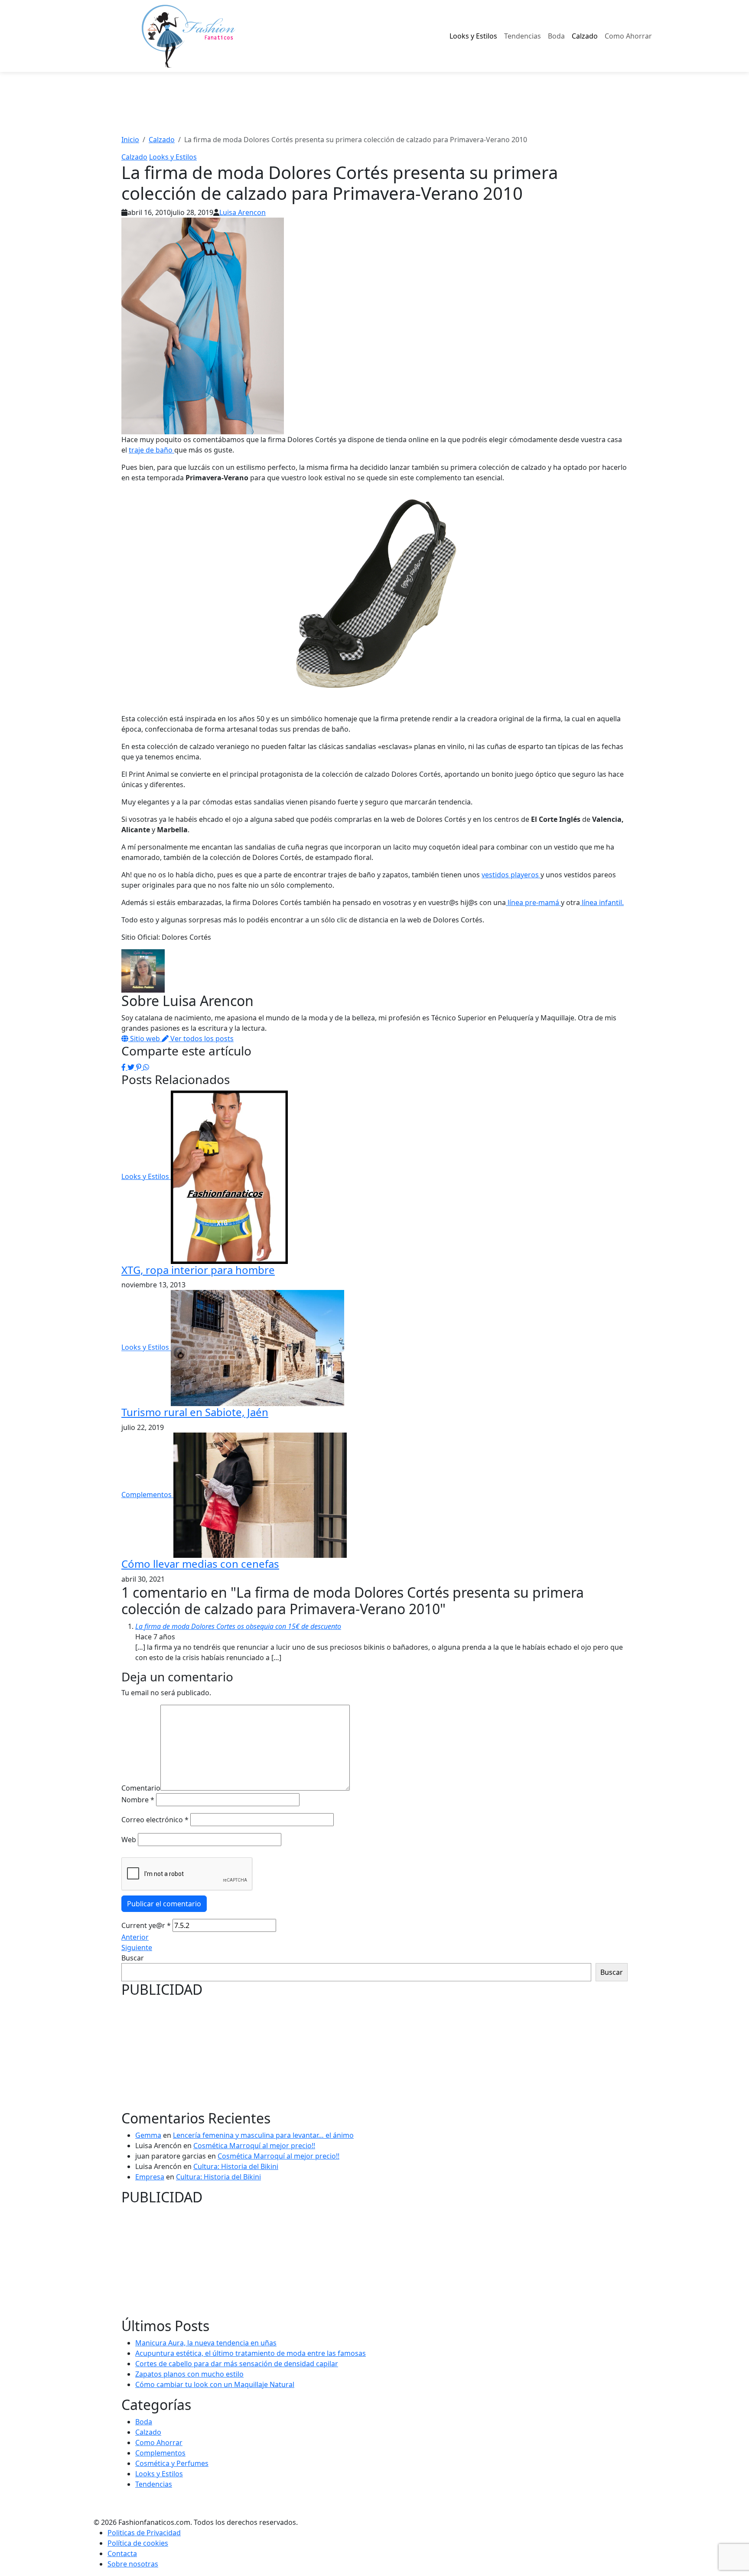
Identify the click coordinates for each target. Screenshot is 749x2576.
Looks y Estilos (473, 36)
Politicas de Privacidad (144, 2533)
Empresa (150, 2177)
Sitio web (145, 1039)
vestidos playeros (511, 875)
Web (129, 1840)
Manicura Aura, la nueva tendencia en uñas (206, 2343)
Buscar (133, 1958)
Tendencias (523, 36)
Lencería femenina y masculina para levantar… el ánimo (263, 2135)
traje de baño (151, 450)
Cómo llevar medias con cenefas (200, 1564)
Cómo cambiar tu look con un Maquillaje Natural (215, 2384)
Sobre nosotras (133, 2564)
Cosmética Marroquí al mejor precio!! (254, 2146)
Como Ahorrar (628, 36)
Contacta (122, 2553)
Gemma (148, 2135)
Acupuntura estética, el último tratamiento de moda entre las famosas (251, 2353)
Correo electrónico (155, 1820)
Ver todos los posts (201, 1039)
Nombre (138, 1800)
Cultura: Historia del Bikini (236, 2166)
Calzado (585, 36)
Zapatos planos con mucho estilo (189, 2374)
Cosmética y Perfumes (172, 2463)
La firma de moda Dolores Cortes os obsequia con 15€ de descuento (238, 1626)
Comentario (141, 1788)
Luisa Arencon (243, 212)
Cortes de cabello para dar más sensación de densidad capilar (237, 2364)
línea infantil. (602, 902)
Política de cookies (138, 2543)
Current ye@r (146, 1925)
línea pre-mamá (533, 902)
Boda (556, 36)
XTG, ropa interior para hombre (198, 1270)
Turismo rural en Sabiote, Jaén (195, 1412)
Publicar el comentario (164, 1904)
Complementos (147, 1495)
